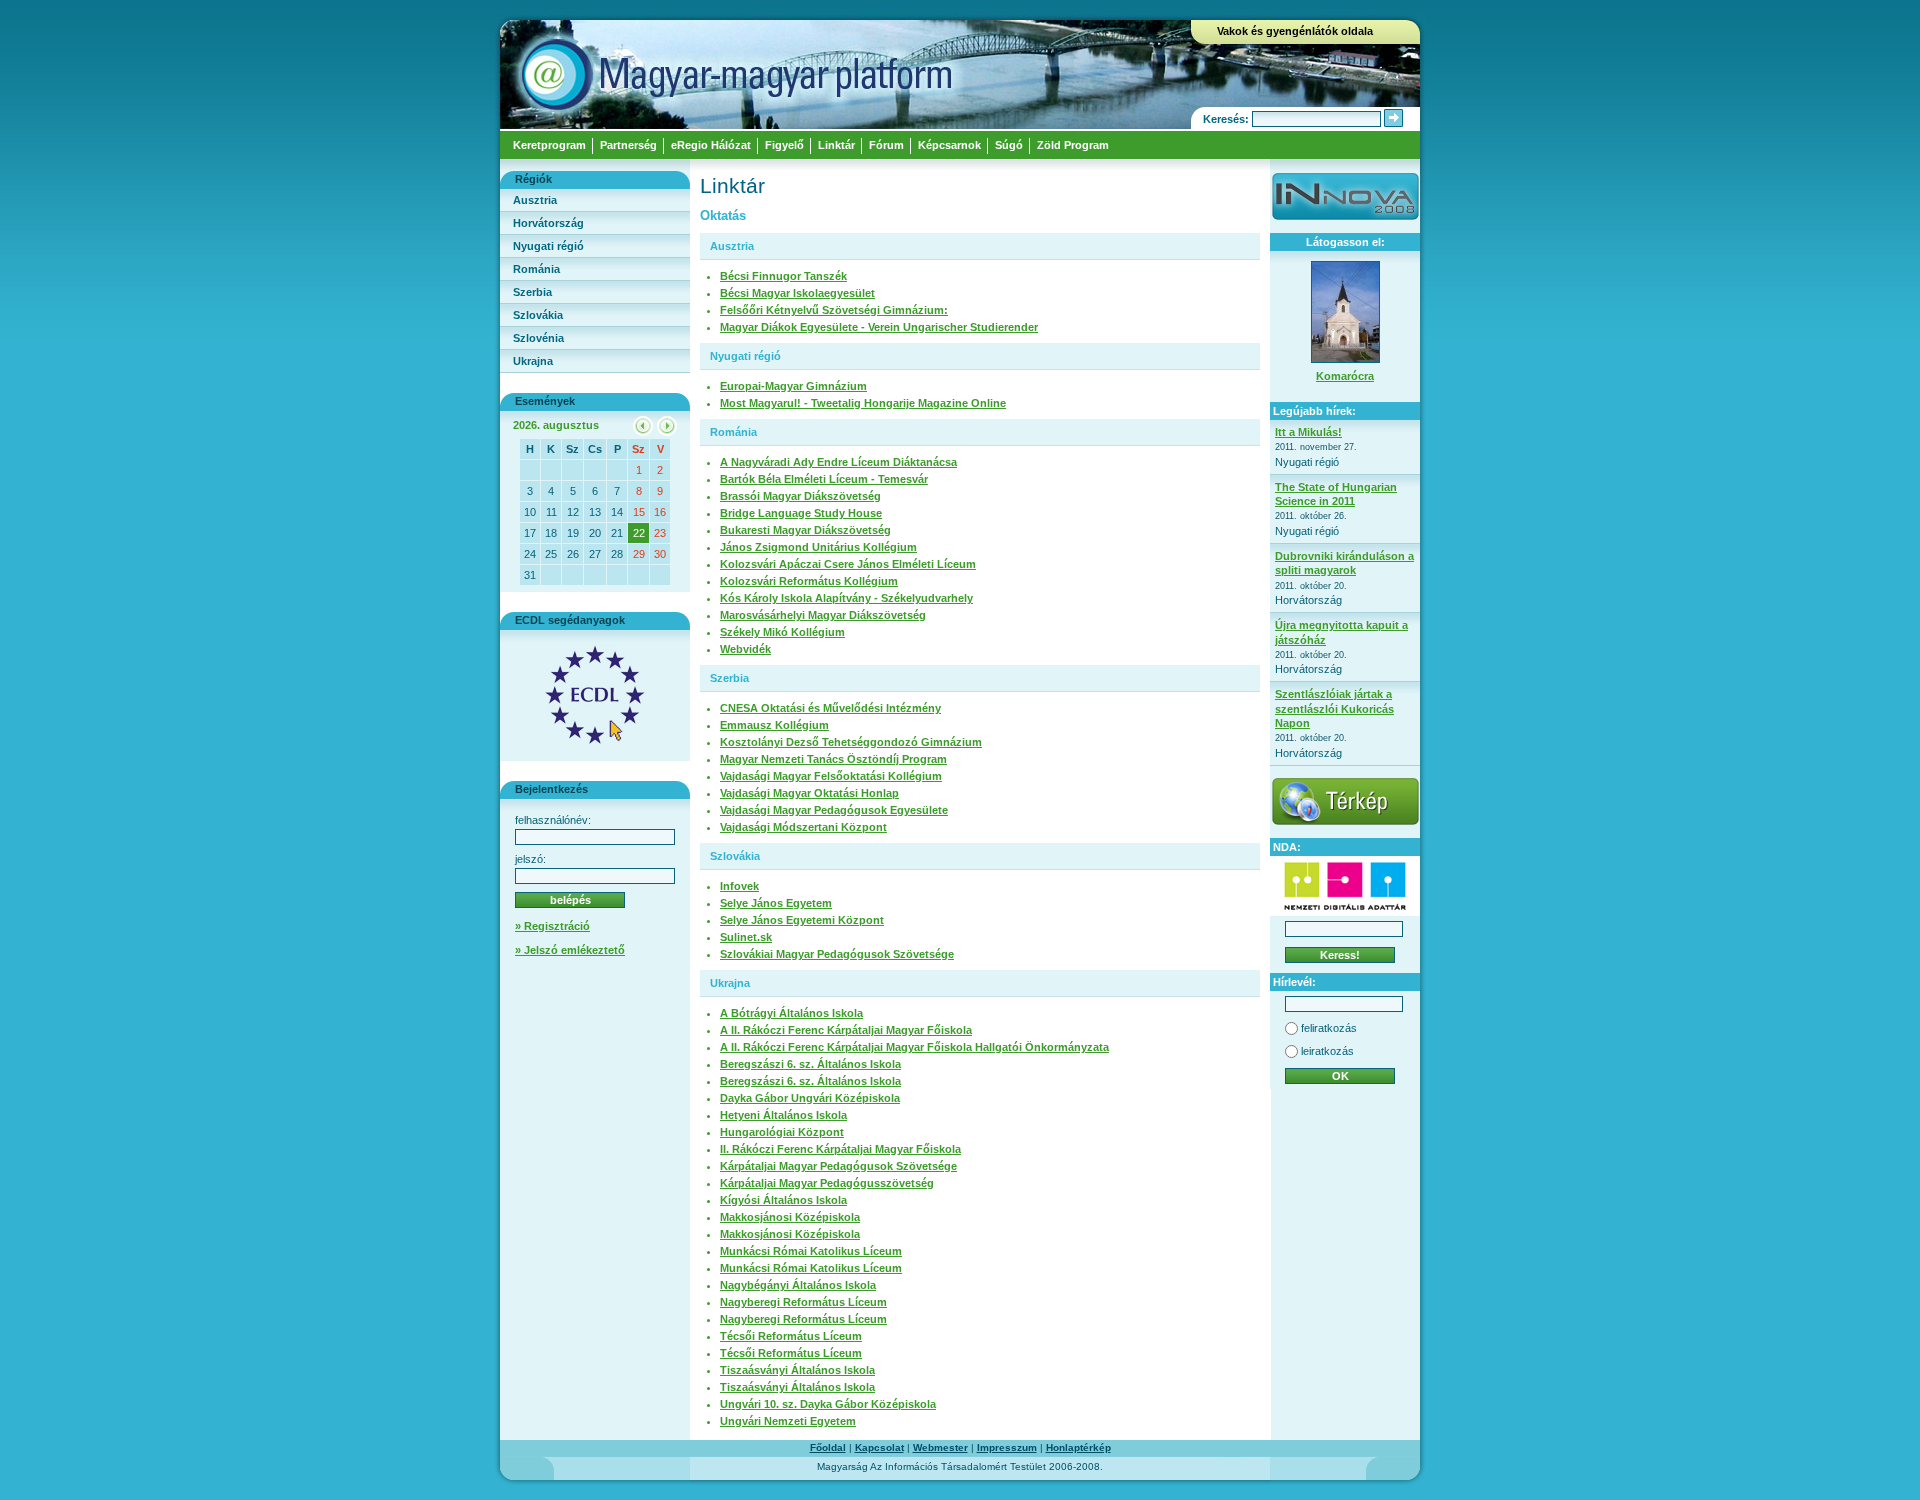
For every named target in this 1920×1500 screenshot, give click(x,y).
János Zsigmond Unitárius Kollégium (818, 547)
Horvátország (548, 223)
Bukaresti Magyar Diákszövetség (805, 530)
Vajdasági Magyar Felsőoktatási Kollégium (831, 776)
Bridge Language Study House (801, 513)
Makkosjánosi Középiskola (790, 1217)
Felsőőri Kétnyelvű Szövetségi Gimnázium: (834, 310)
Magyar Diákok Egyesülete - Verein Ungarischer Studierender (879, 327)
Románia (536, 269)
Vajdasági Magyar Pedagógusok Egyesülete (834, 810)
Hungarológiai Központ (782, 1132)
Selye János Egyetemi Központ (802, 920)
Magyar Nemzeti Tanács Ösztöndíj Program (833, 759)
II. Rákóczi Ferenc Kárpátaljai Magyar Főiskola (840, 1149)
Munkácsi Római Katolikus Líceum (811, 1251)
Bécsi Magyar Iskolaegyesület (797, 293)
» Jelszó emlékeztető (570, 950)
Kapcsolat (879, 1447)
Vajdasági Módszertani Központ (803, 827)
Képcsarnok (949, 145)
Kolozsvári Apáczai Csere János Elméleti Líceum (848, 564)
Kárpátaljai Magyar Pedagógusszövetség (827, 1183)
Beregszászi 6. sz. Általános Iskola (810, 1064)
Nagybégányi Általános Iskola (798, 1285)
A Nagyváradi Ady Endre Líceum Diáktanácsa (838, 462)
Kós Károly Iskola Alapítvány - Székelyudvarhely (846, 598)
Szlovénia (538, 338)
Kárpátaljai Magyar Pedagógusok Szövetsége (838, 1166)
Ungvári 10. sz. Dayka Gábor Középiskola (828, 1404)
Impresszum (1007, 1447)
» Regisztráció (552, 926)
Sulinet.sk (746, 937)
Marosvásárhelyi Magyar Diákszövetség (823, 615)
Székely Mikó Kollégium (782, 632)
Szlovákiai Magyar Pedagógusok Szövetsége (837, 954)
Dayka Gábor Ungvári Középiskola (810, 1098)
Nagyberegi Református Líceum (803, 1302)
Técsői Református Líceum (791, 1336)
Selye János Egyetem (776, 903)
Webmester (940, 1447)
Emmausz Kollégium (774, 725)
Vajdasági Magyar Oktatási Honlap (809, 793)
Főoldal (828, 1447)
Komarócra (1345, 376)
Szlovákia (538, 315)
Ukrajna (533, 361)
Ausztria (535, 200)
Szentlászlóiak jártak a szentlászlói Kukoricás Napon (1334, 708)
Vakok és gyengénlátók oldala (1295, 31)
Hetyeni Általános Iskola (783, 1115)
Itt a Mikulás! (1308, 432)
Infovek (739, 886)
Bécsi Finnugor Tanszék (783, 276)
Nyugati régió (548, 246)
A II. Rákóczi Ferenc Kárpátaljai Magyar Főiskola (846, 1030)
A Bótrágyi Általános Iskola (791, 1013)
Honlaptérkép (1078, 1447)
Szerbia (532, 292)
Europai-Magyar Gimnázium (793, 386)
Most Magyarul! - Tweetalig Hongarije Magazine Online (863, 403)
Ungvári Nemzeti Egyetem (788, 1421)
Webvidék (745, 649)
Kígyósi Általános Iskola (783, 1200)
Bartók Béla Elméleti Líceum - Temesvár (824, 479)
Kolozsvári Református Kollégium (809, 581)
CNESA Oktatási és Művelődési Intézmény (830, 708)
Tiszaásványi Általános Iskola (797, 1370)
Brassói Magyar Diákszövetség (800, 496)
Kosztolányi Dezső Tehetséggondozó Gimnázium (851, 742)
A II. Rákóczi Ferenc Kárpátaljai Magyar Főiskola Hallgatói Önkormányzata (914, 1047)
